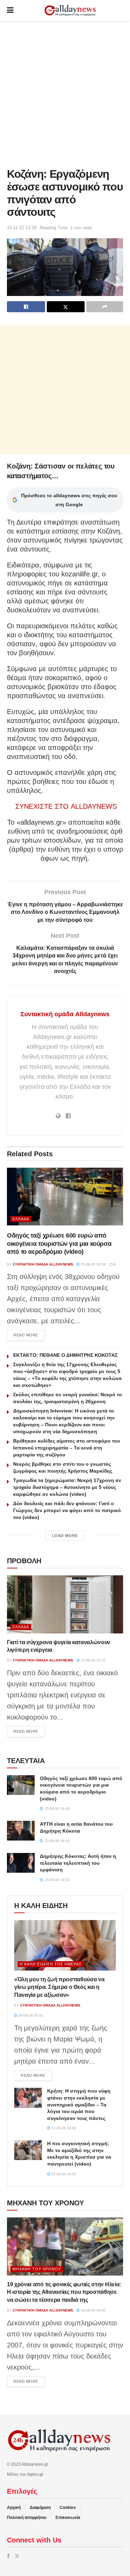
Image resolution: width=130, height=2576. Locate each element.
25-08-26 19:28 (93, 1264)
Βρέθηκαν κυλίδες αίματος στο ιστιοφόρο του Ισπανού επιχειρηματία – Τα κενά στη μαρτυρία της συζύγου (67, 1448)
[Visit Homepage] (70, 11)
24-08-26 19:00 (93, 2310)
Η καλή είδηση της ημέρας (51, 1964)
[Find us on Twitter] (17, 2556)
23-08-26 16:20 (63, 2174)
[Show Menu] (10, 10)
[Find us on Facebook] (8, 2556)
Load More (65, 1536)
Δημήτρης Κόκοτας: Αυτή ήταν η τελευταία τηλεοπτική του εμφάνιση (78, 1863)
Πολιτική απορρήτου (27, 2518)
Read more (29, 1335)
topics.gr (35, 2474)
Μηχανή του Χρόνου (37, 2269)
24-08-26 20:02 (30, 2015)
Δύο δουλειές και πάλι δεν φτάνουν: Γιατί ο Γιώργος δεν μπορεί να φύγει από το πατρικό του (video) (67, 1510)
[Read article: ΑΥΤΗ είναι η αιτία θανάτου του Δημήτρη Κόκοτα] (21, 1831)
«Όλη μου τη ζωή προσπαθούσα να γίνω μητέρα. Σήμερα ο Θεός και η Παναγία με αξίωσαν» (59, 1987)
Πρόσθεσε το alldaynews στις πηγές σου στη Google (69, 500)
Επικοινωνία (68, 2518)
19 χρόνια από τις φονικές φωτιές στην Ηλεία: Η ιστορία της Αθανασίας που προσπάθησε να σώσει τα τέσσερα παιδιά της (64, 2292)
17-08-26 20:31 (93, 1660)
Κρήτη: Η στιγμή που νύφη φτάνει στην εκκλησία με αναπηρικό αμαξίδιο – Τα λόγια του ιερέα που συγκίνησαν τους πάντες (79, 2104)
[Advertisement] (65, 92)
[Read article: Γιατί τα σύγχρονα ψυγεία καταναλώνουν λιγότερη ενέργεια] (65, 1604)
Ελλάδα (21, 1219)
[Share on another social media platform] (105, 307)
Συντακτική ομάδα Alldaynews (65, 1014)
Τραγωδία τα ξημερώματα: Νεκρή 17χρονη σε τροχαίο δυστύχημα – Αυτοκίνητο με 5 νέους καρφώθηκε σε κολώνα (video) (67, 1487)
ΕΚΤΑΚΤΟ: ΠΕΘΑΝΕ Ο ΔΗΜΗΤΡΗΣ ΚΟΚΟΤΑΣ (65, 1355)
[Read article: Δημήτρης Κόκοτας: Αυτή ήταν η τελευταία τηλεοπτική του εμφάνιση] (21, 1863)
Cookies (68, 2508)
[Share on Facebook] (26, 307)
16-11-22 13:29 (22, 228)
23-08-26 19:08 (63, 2128)
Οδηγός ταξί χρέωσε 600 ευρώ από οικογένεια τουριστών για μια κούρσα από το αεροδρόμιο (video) (59, 1244)
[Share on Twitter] (66, 307)
